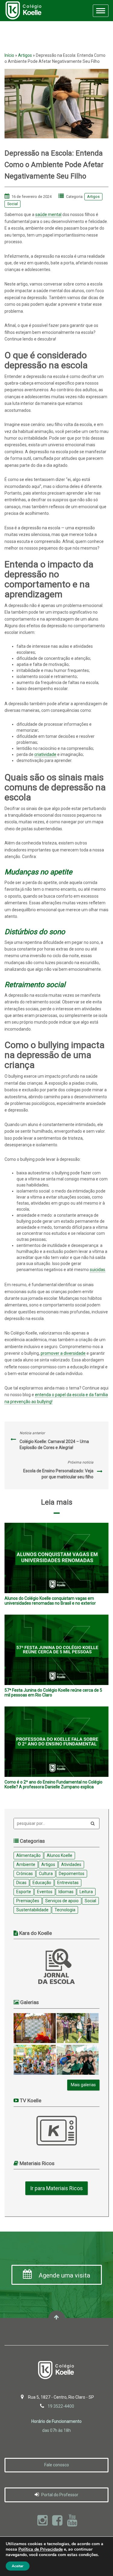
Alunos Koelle (60, 1855)
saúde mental (48, 215)
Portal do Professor (59, 2495)
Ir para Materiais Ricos (56, 2188)
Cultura (46, 1874)
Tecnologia (65, 1910)
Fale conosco (57, 2465)
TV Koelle (57, 2131)
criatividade (45, 754)
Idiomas (66, 1892)
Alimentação (28, 1855)
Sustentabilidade (32, 1910)
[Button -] (93, 1824)
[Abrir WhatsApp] (98, 2561)
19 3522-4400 (61, 2406)
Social (13, 204)
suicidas (97, 1270)
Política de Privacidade (41, 2549)
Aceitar (18, 2566)
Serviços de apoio (62, 1901)
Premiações (28, 1901)
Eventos (45, 1892)
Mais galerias (83, 2085)
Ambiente (26, 1864)
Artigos (25, 55)
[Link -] (35, 2028)
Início (9, 55)
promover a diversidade (63, 1353)
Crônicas (25, 1874)
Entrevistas (68, 1883)
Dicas (21, 1883)
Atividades (71, 1864)
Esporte (24, 1892)
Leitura (86, 1892)
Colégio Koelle (23, 11)
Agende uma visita (64, 2275)
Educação (42, 1883)
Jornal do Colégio (57, 1966)
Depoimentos (72, 1874)
